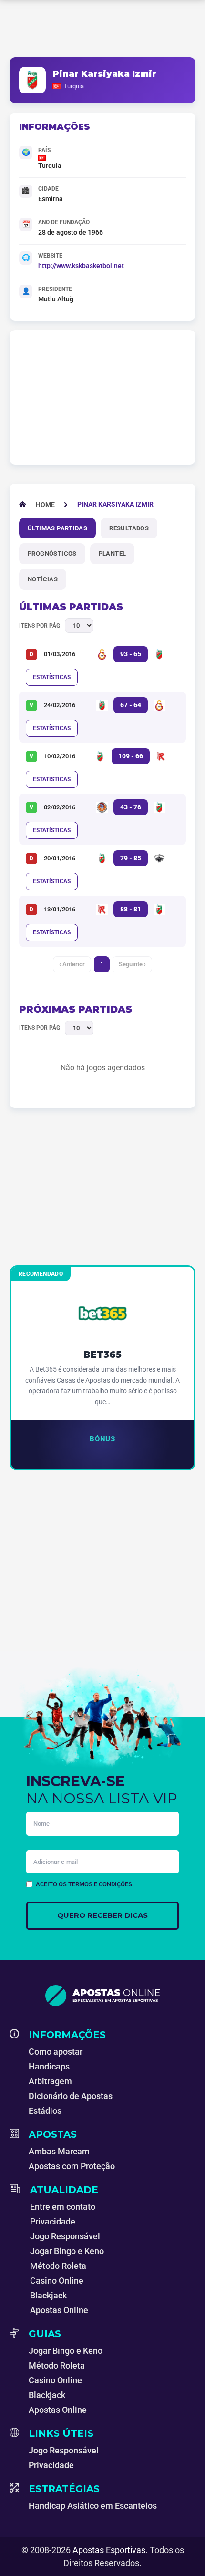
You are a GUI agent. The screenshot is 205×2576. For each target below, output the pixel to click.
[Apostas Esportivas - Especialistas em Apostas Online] (102, 1996)
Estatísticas (52, 677)
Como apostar (56, 2052)
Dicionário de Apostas (71, 2096)
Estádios (45, 2111)
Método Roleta (58, 2266)
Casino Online (57, 2281)
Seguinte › (132, 964)
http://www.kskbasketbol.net (81, 266)
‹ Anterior (72, 964)
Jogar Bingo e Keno (67, 2251)
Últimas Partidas (57, 528)
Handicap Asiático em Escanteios (93, 2506)
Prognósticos (52, 553)
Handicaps (49, 2066)
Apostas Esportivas (109, 2550)
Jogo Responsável (65, 2236)
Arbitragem (50, 2081)
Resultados (129, 528)
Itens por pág (40, 626)
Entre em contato (63, 2207)
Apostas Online (59, 2310)
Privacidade (53, 2221)
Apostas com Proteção (72, 2166)
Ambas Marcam (59, 2151)
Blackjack (48, 2295)
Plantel (113, 553)
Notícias (43, 579)
